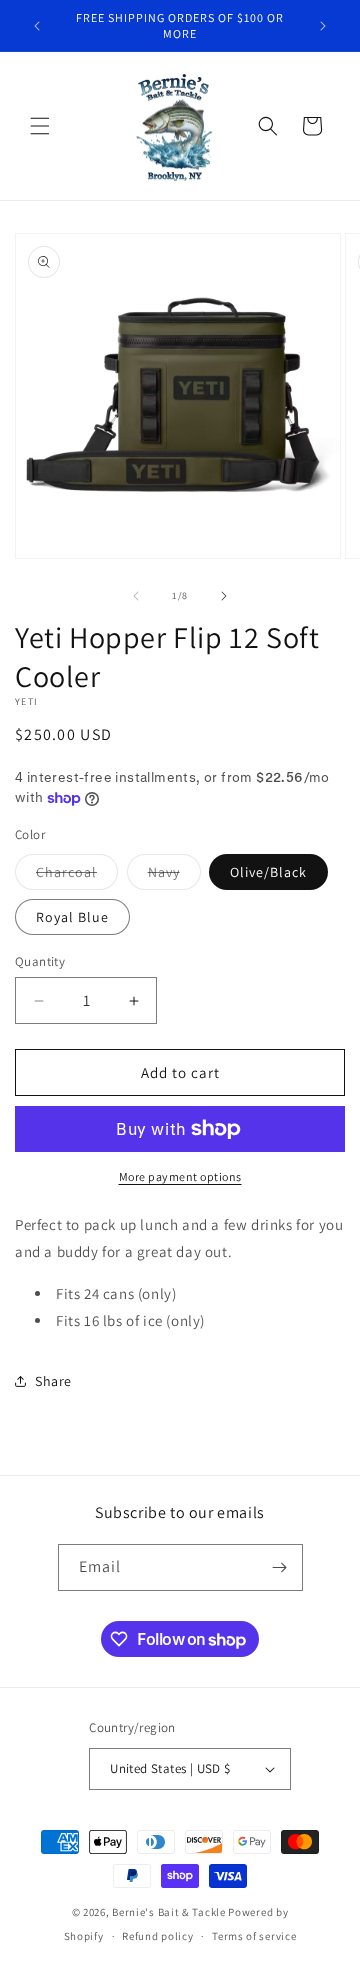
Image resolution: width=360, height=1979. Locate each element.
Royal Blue (72, 917)
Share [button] (53, 1381)
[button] (40, 126)
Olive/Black (268, 872)
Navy (174, 876)
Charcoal (77, 876)
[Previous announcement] (37, 26)
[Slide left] (136, 596)
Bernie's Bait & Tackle (168, 1912)
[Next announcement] (323, 26)
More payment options (180, 1176)
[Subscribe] (280, 1567)
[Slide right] (224, 596)
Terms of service (254, 1936)
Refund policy (157, 1936)
